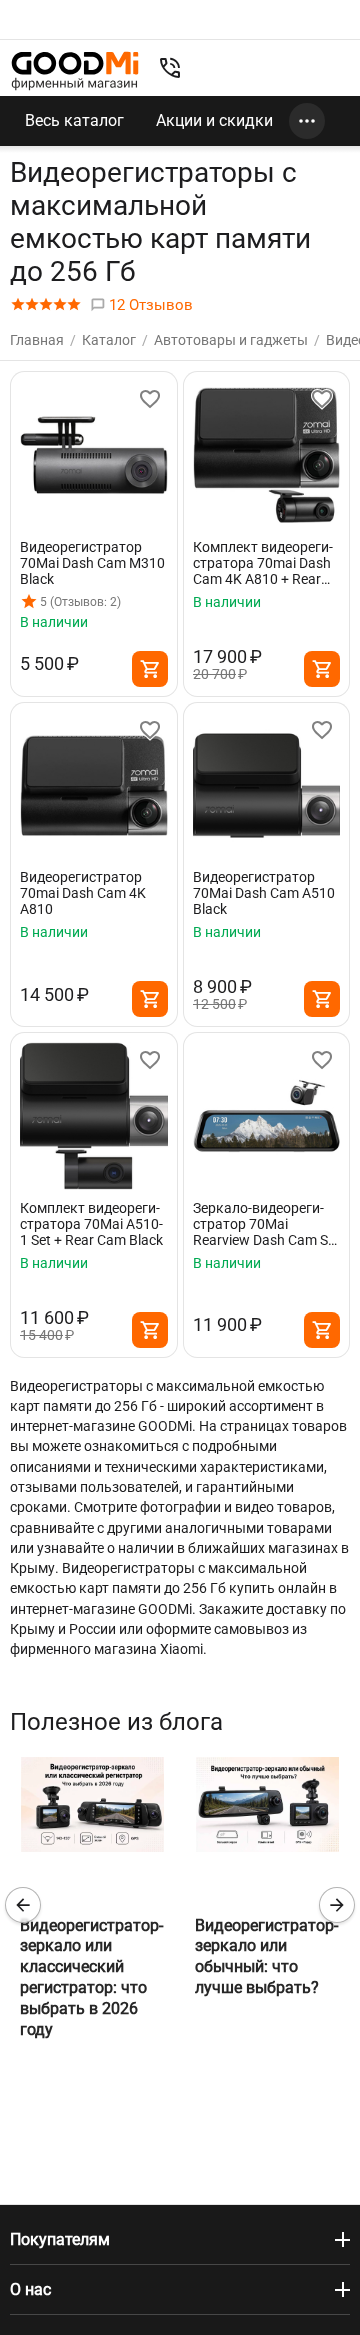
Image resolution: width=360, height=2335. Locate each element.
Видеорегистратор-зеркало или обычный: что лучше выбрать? (266, 1956)
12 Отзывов (149, 305)
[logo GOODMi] (75, 70)
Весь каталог (74, 120)
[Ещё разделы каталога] (307, 121)
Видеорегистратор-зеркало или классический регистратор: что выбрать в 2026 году (91, 1977)
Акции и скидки (214, 120)
